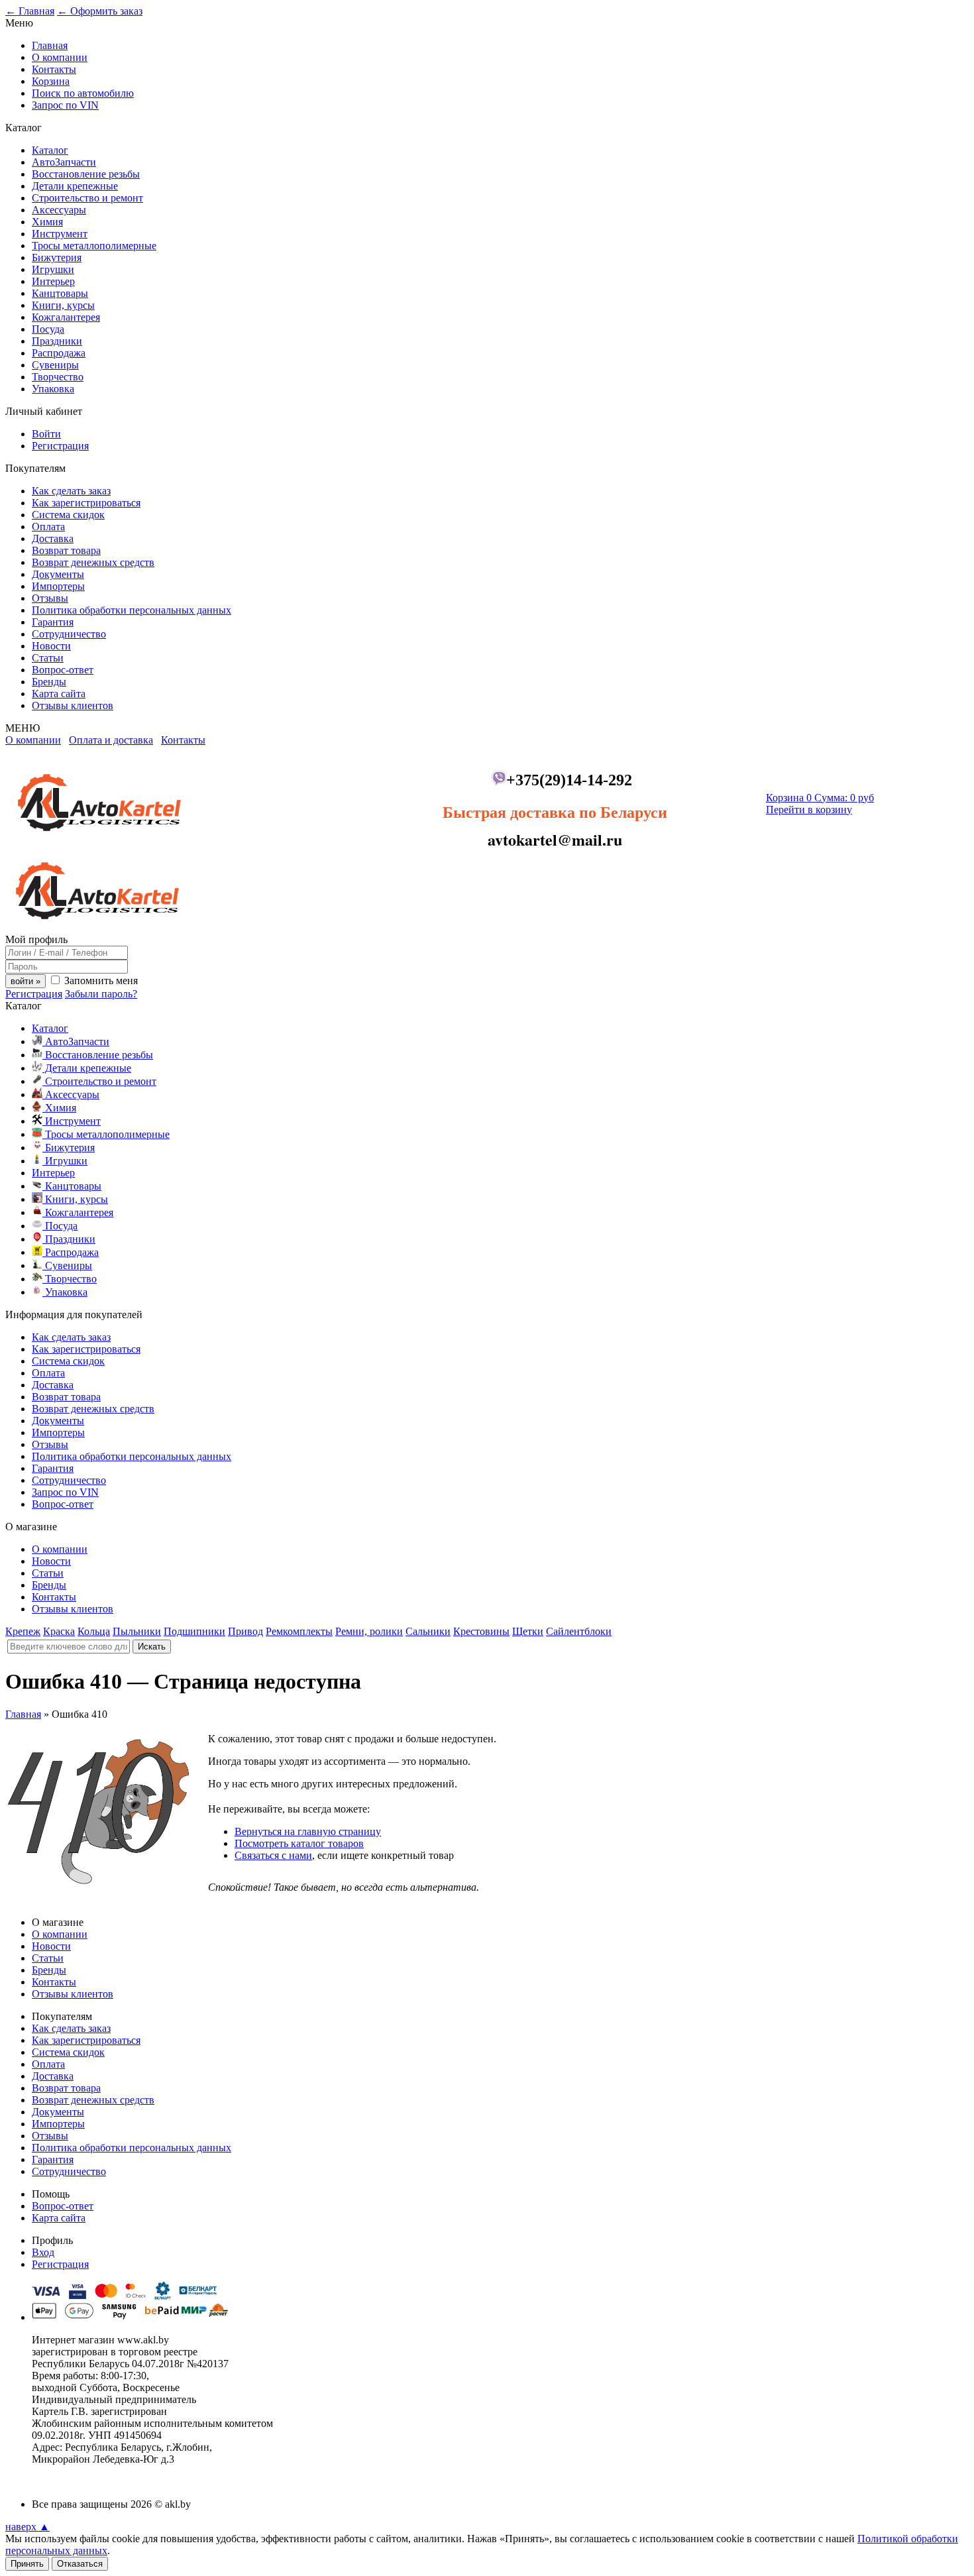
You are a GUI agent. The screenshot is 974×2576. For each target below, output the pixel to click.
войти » (26, 981)
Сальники (428, 1631)
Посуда (48, 329)
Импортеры (58, 586)
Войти (46, 434)
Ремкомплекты (299, 1631)
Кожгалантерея (66, 317)
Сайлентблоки (579, 1631)
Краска (59, 1631)
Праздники (57, 341)
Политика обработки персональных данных (132, 610)
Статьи (48, 658)
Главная (50, 45)
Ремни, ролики (369, 1631)
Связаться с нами (273, 1855)
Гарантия (53, 622)
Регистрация (60, 446)
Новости (51, 646)
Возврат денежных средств (93, 562)
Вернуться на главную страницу (308, 1831)
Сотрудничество (69, 634)
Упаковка (53, 389)
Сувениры (55, 365)
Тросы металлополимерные (94, 246)
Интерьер (53, 281)
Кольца (94, 1631)
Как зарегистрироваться (86, 503)
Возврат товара (66, 550)
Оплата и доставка (111, 740)
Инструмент (60, 234)
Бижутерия (57, 257)
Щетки (528, 1631)
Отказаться (80, 2564)
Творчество (58, 377)
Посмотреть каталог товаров (299, 1843)
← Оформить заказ (100, 11)
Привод (245, 1631)
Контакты (54, 69)
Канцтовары (60, 293)
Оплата (48, 527)
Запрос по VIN (65, 105)
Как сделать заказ (71, 491)
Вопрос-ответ (63, 670)
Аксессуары (59, 210)
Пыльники (137, 1631)
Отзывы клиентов (73, 705)
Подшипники (194, 1631)
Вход (43, 2252)
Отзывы (50, 598)
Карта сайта (59, 694)
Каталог (50, 150)
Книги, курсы (63, 305)
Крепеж (23, 1631)
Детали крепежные (75, 186)
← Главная (30, 11)
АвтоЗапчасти (64, 162)
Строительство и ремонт (87, 198)
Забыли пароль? (101, 994)
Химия (47, 222)
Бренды (49, 682)
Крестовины (481, 1631)
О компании (60, 57)
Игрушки (53, 269)
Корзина (51, 81)
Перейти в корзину (809, 810)
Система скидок (68, 515)
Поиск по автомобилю (83, 93)
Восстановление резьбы (86, 174)
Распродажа (59, 353)
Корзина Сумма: (820, 798)
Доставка (53, 538)
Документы (58, 574)
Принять (27, 2564)
